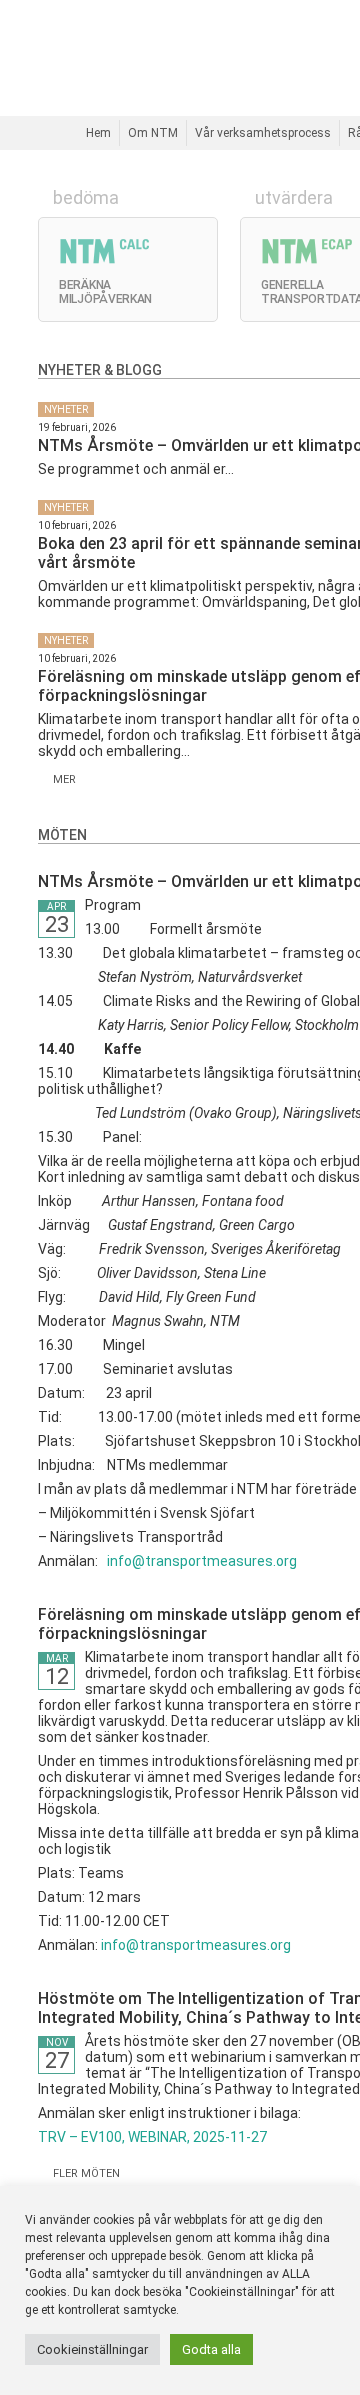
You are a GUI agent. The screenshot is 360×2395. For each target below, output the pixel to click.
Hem (98, 133)
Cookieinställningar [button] (92, 2349)
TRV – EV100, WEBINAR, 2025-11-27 (152, 2137)
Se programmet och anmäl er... (136, 469)
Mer (61, 779)
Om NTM (153, 133)
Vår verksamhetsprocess (263, 133)
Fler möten (83, 2173)
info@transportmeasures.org (202, 1561)
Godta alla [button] (211, 2349)
